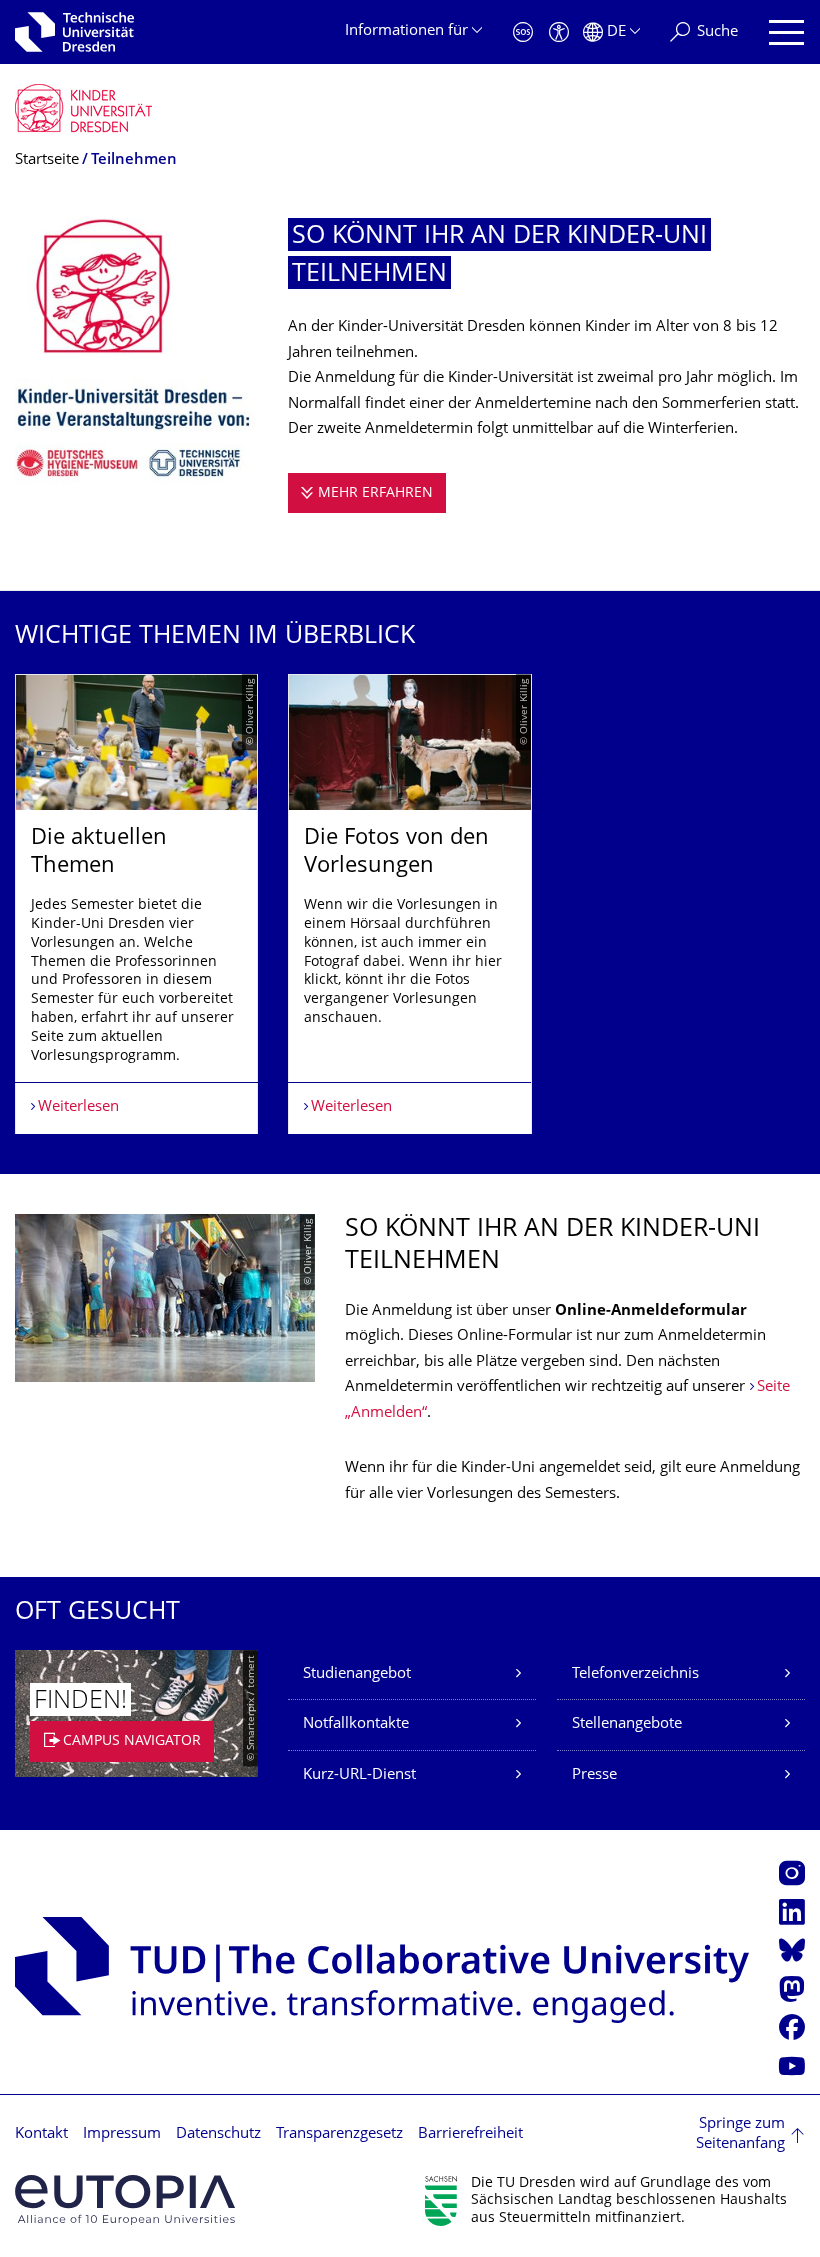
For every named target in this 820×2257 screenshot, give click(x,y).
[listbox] (410, 904)
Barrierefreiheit (470, 2134)
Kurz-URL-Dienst (359, 1775)
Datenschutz (218, 2134)
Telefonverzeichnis (635, 1674)
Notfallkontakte (356, 1724)
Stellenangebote (627, 1724)
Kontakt (41, 2134)
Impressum (122, 2134)
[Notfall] (523, 32)
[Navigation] (786, 32)
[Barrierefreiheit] (559, 32)
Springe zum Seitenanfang (740, 2134)
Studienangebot (357, 1674)
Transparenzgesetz (339, 2134)
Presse (594, 1775)
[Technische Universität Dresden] (74, 32)
